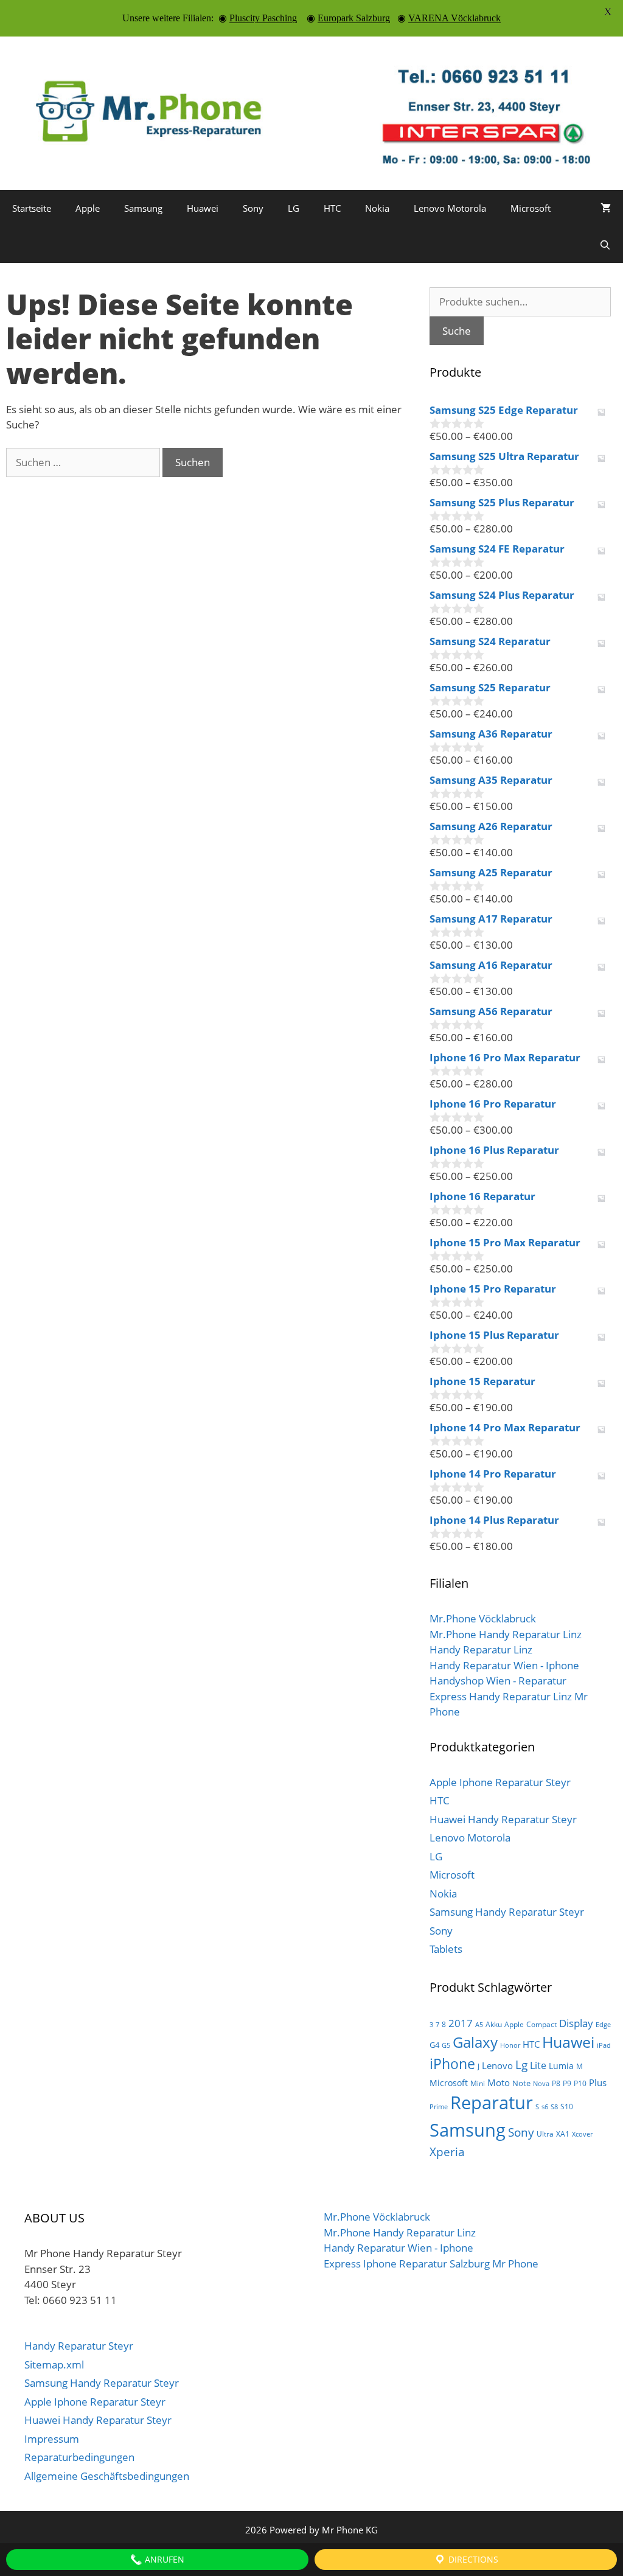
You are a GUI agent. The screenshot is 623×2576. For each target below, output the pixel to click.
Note (521, 2083)
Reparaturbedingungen (79, 2457)
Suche (457, 331)
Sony (253, 208)
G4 (434, 2045)
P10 (580, 2083)
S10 (567, 2107)
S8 (554, 2107)
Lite (538, 2065)
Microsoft (531, 208)
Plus (598, 2082)
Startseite (32, 208)
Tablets (446, 1949)
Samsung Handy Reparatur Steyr (507, 1912)
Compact (541, 2024)
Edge (603, 2025)
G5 (446, 2045)
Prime (439, 2107)
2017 (461, 2023)
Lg (521, 2065)
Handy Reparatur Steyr (79, 2346)
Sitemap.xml (54, 2365)
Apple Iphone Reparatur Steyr (500, 1782)
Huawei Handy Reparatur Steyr (503, 1819)
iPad (604, 2045)
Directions (472, 2559)
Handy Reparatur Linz (481, 1649)
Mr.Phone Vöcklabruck (483, 1618)
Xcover (582, 2134)
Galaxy (475, 2042)
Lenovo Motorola (450, 208)
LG (294, 208)
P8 (556, 2083)
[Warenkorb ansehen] (606, 208)
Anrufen (163, 2559)
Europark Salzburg (354, 18)
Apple (88, 208)
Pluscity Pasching (263, 18)
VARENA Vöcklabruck (454, 18)
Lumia (561, 2066)
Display (576, 2023)
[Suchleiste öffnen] (605, 245)
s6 (545, 2107)
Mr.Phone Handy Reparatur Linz (506, 1634)
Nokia (377, 208)
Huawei (203, 208)
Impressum (52, 2439)
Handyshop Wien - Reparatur (498, 1681)
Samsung (143, 208)
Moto (499, 2082)
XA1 (563, 2134)
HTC (332, 208)
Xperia (447, 2152)
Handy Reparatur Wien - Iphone (504, 1665)
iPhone (452, 2064)
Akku (494, 2024)
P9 (567, 2083)
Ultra (545, 2134)
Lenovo (497, 2065)
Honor (510, 2045)
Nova (541, 2084)
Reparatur (492, 2103)
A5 (479, 2025)
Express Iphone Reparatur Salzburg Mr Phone (431, 2264)
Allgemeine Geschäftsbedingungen (107, 2476)
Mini (478, 2083)
